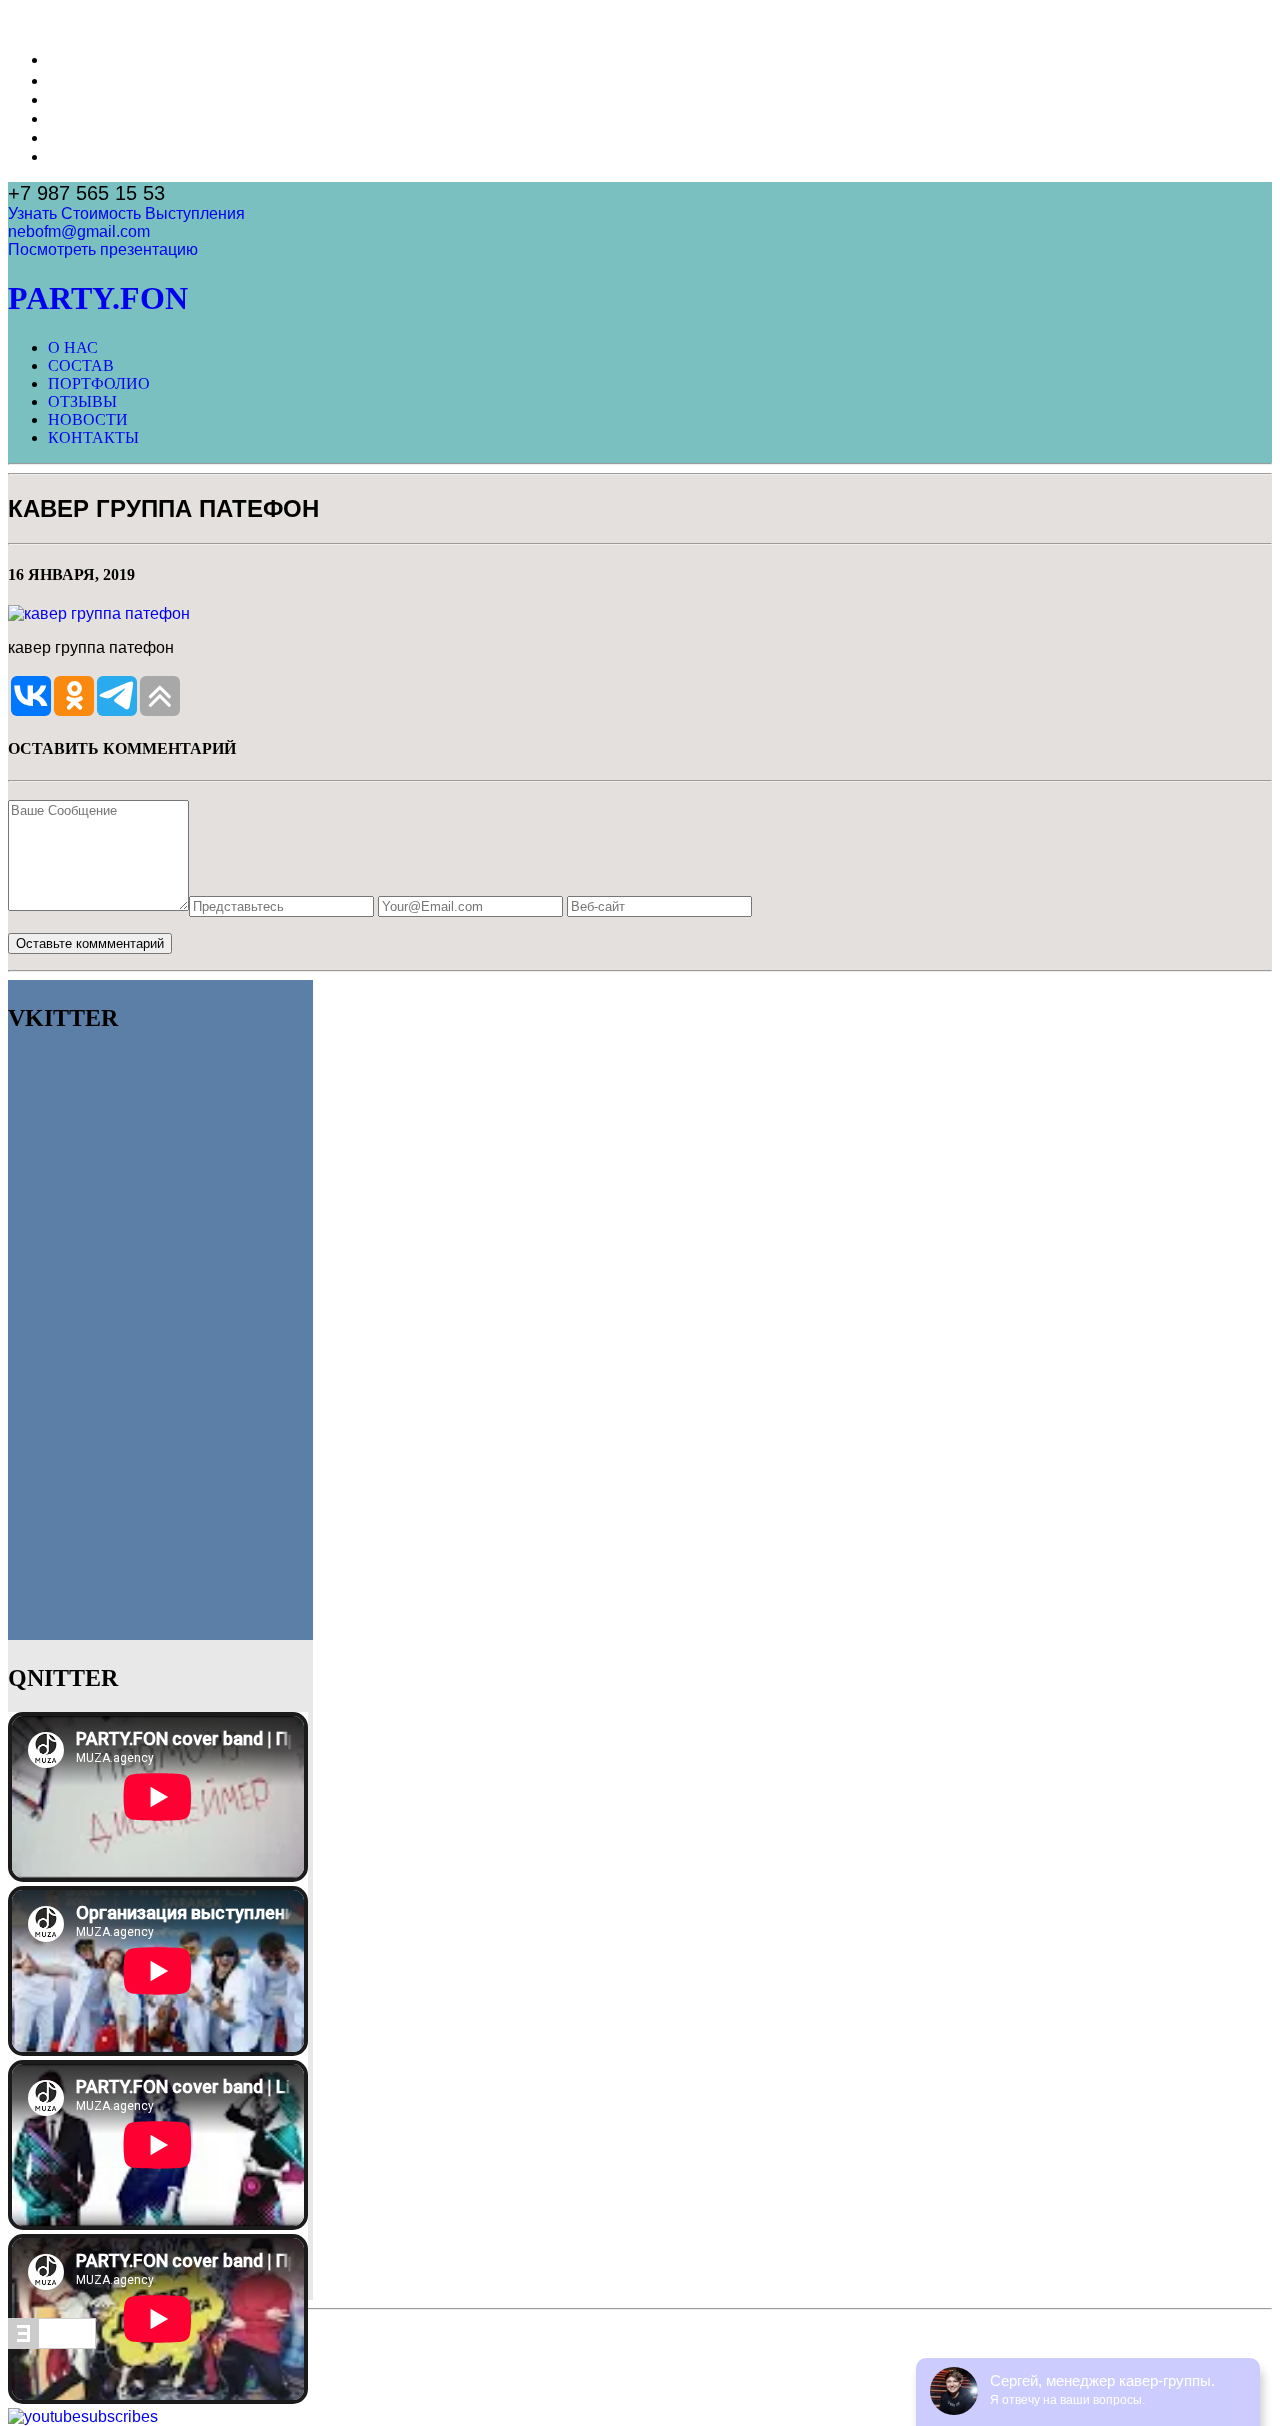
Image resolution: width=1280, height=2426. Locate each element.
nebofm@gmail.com (79, 231)
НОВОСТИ (88, 419)
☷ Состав (84, 80)
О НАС (73, 347)
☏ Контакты (94, 156)
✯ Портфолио (99, 99)
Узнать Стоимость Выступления (126, 213)
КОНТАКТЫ (93, 437)
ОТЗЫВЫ (82, 401)
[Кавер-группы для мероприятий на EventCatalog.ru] (52, 2343)
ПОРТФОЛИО (99, 383)
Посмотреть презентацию (103, 249)
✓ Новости (88, 137)
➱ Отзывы (86, 118)
